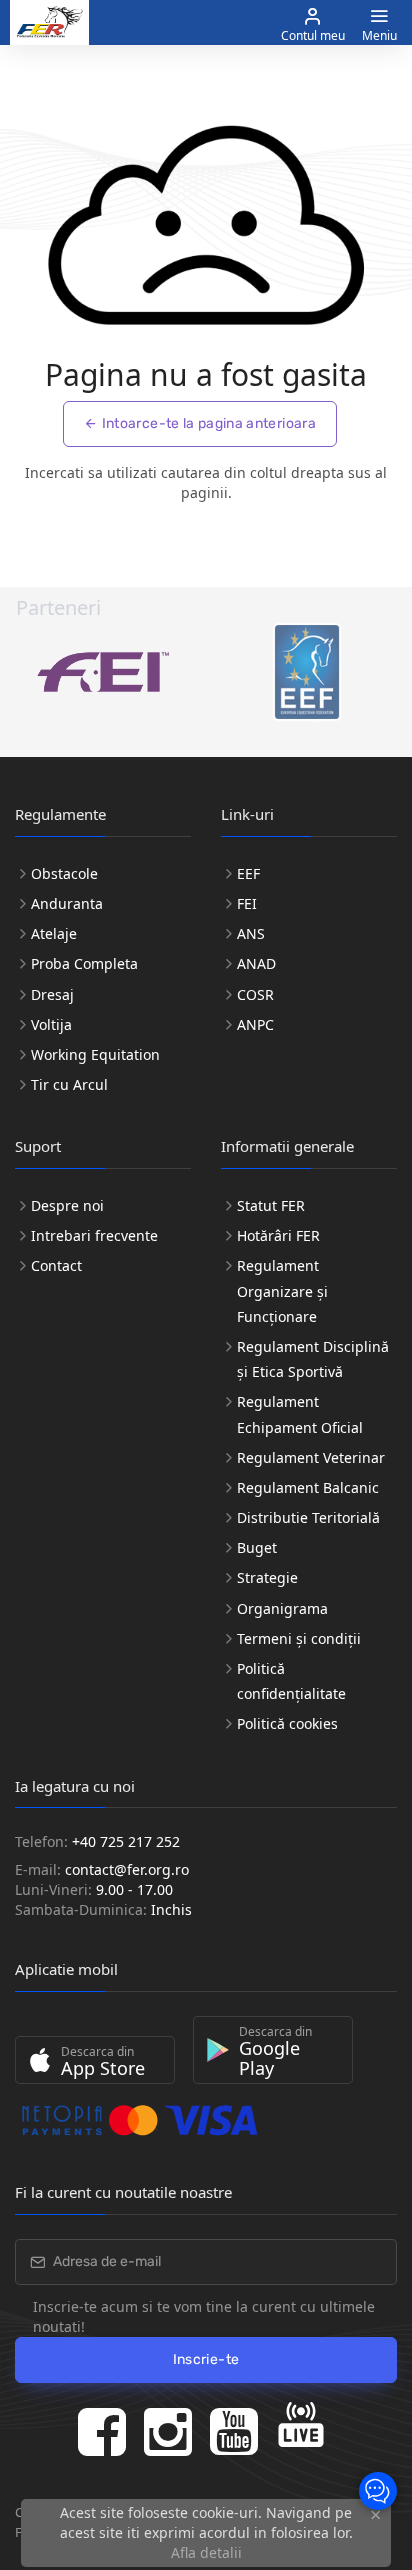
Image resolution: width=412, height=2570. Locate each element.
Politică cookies (287, 1723)
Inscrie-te (206, 2359)
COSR (255, 994)
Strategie (267, 1577)
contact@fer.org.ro (127, 1869)
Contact (56, 1265)
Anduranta (67, 903)
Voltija (51, 1024)
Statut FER (271, 1205)
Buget (257, 1547)
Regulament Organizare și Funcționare (282, 1290)
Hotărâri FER (278, 1235)
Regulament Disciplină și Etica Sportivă (313, 1359)
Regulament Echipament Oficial (300, 1414)
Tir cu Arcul (69, 1084)
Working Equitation (95, 1054)
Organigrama (282, 1608)
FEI (247, 903)
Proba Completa (84, 963)
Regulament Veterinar (311, 1457)
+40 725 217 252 (126, 1841)
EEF (248, 873)
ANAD (256, 963)
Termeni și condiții (299, 1638)
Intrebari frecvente (94, 1235)
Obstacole (64, 873)
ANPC (255, 1024)
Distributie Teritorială (308, 1517)
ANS (251, 933)
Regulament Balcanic (308, 1487)
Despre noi (67, 1205)
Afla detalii (206, 2552)
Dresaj (52, 994)
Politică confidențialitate (291, 1681)
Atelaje (54, 933)
